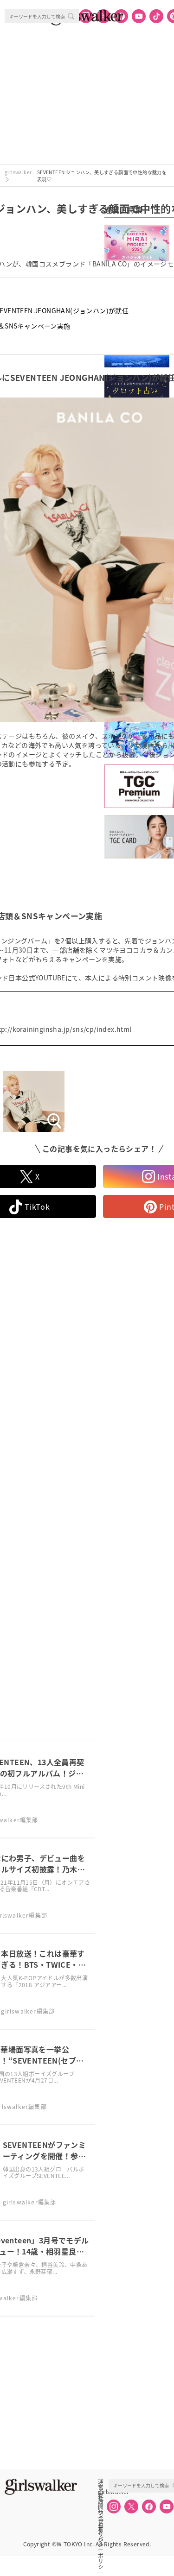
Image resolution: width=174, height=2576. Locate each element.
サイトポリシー (101, 2512)
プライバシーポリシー (101, 2522)
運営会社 (101, 2481)
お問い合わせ (101, 2502)
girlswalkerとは (103, 2492)
